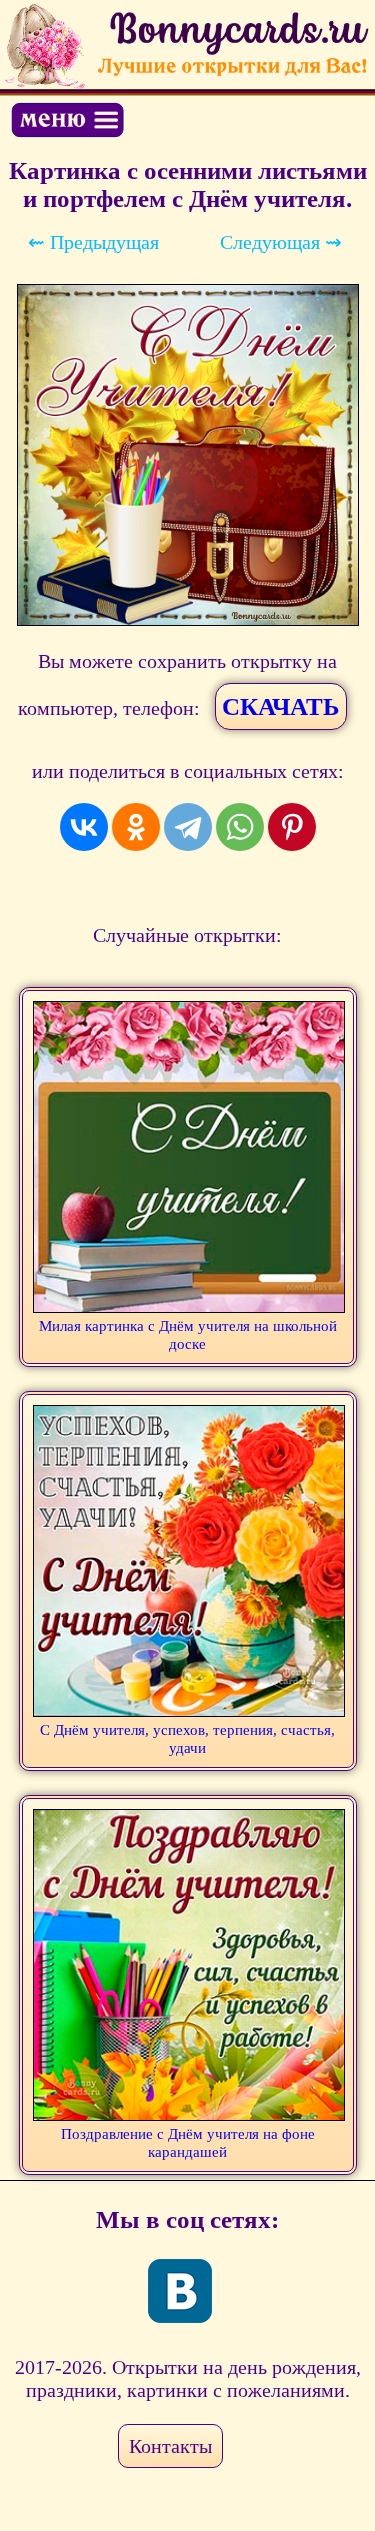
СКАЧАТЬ (281, 706)
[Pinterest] (292, 827)
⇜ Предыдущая (93, 242)
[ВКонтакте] (84, 827)
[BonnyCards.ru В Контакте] (180, 2291)
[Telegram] (188, 827)
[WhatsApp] (240, 827)
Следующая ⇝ (281, 242)
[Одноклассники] (136, 827)
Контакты (170, 2446)
